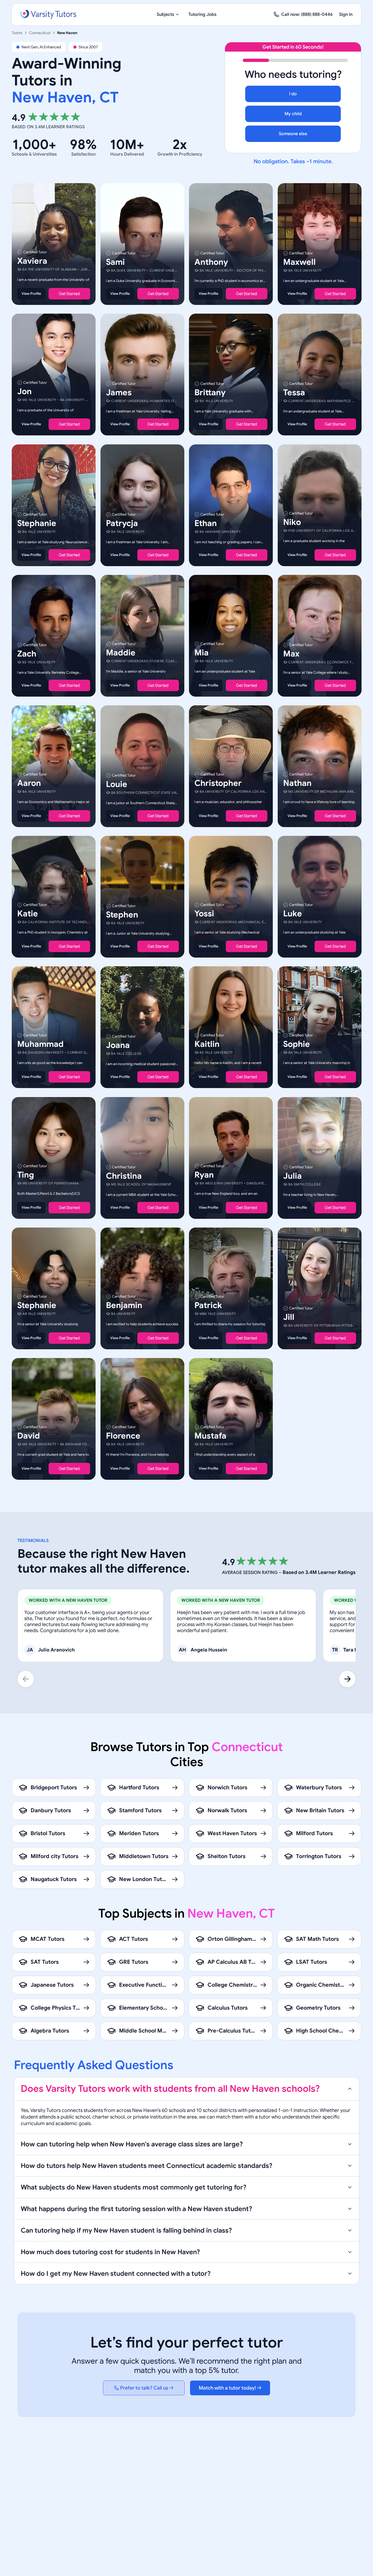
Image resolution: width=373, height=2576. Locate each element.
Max (291, 654)
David (29, 1436)
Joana (118, 1045)
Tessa (294, 393)
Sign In (346, 14)
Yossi (204, 914)
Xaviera (32, 261)
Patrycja (122, 523)
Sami (115, 262)
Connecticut (40, 33)
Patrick (208, 1305)
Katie (28, 914)
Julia (292, 1176)
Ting (26, 1175)
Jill (289, 1317)
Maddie (121, 653)
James (119, 393)
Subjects (165, 14)
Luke (293, 914)
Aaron (29, 783)
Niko (292, 522)
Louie (117, 784)
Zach (27, 654)
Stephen (122, 915)
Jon (24, 392)
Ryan (204, 1175)
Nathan (297, 783)
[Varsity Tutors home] (48, 14)
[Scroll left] (26, 1679)
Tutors (17, 33)
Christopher (218, 783)
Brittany (210, 393)
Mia (202, 653)
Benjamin (124, 1305)
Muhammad (40, 1044)
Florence (123, 1436)
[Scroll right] (347, 1679)
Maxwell (299, 262)
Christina (124, 1176)
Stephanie (37, 523)
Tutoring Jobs (202, 14)
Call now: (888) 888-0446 (307, 14)
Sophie (297, 1044)
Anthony (211, 262)
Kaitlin (207, 1044)
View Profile (31, 294)
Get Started (69, 294)
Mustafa (210, 1436)
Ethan (206, 523)
